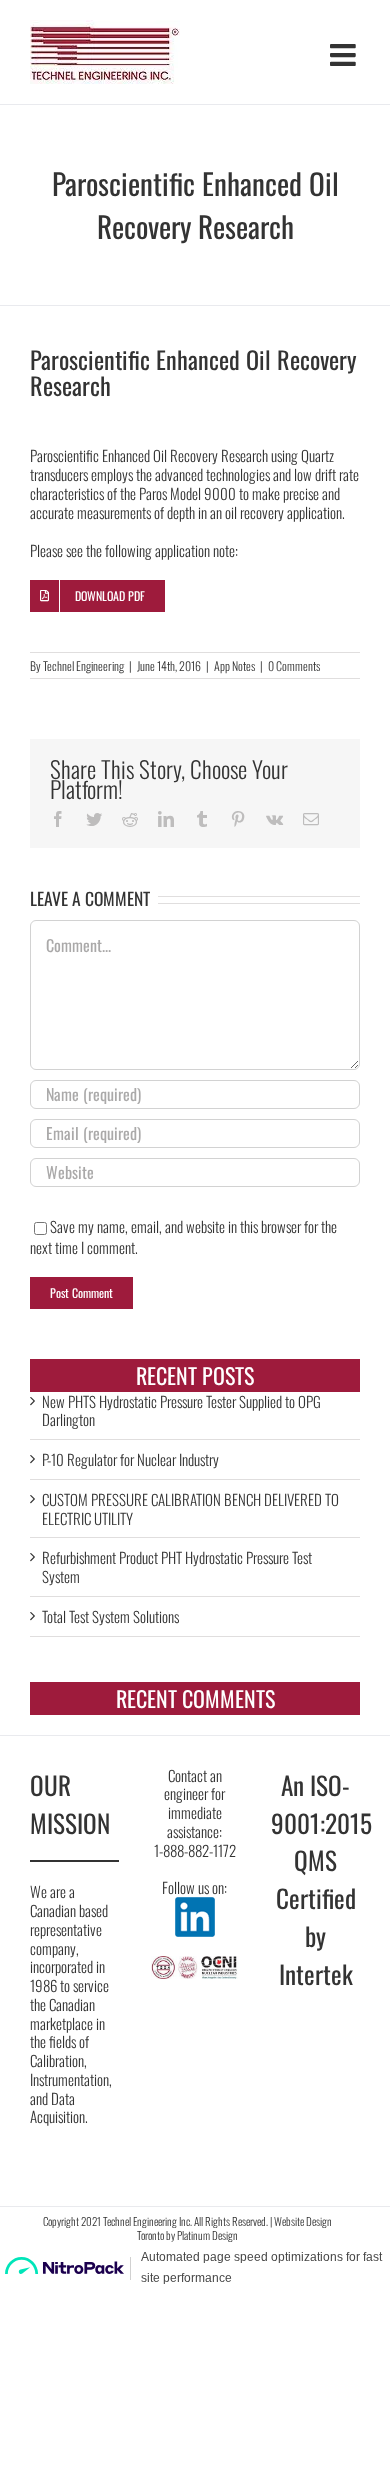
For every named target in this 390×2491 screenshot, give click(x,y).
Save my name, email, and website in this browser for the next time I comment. (183, 1236)
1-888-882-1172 (195, 1850)
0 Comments (294, 665)
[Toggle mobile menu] (345, 55)
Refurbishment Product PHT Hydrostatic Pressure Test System (177, 1566)
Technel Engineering (83, 665)
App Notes (234, 665)
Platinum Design (207, 2235)
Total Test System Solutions (110, 1616)
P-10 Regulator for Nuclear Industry (130, 1459)
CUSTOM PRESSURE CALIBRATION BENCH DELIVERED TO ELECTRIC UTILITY (190, 1508)
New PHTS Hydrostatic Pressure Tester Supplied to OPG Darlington (181, 1410)
